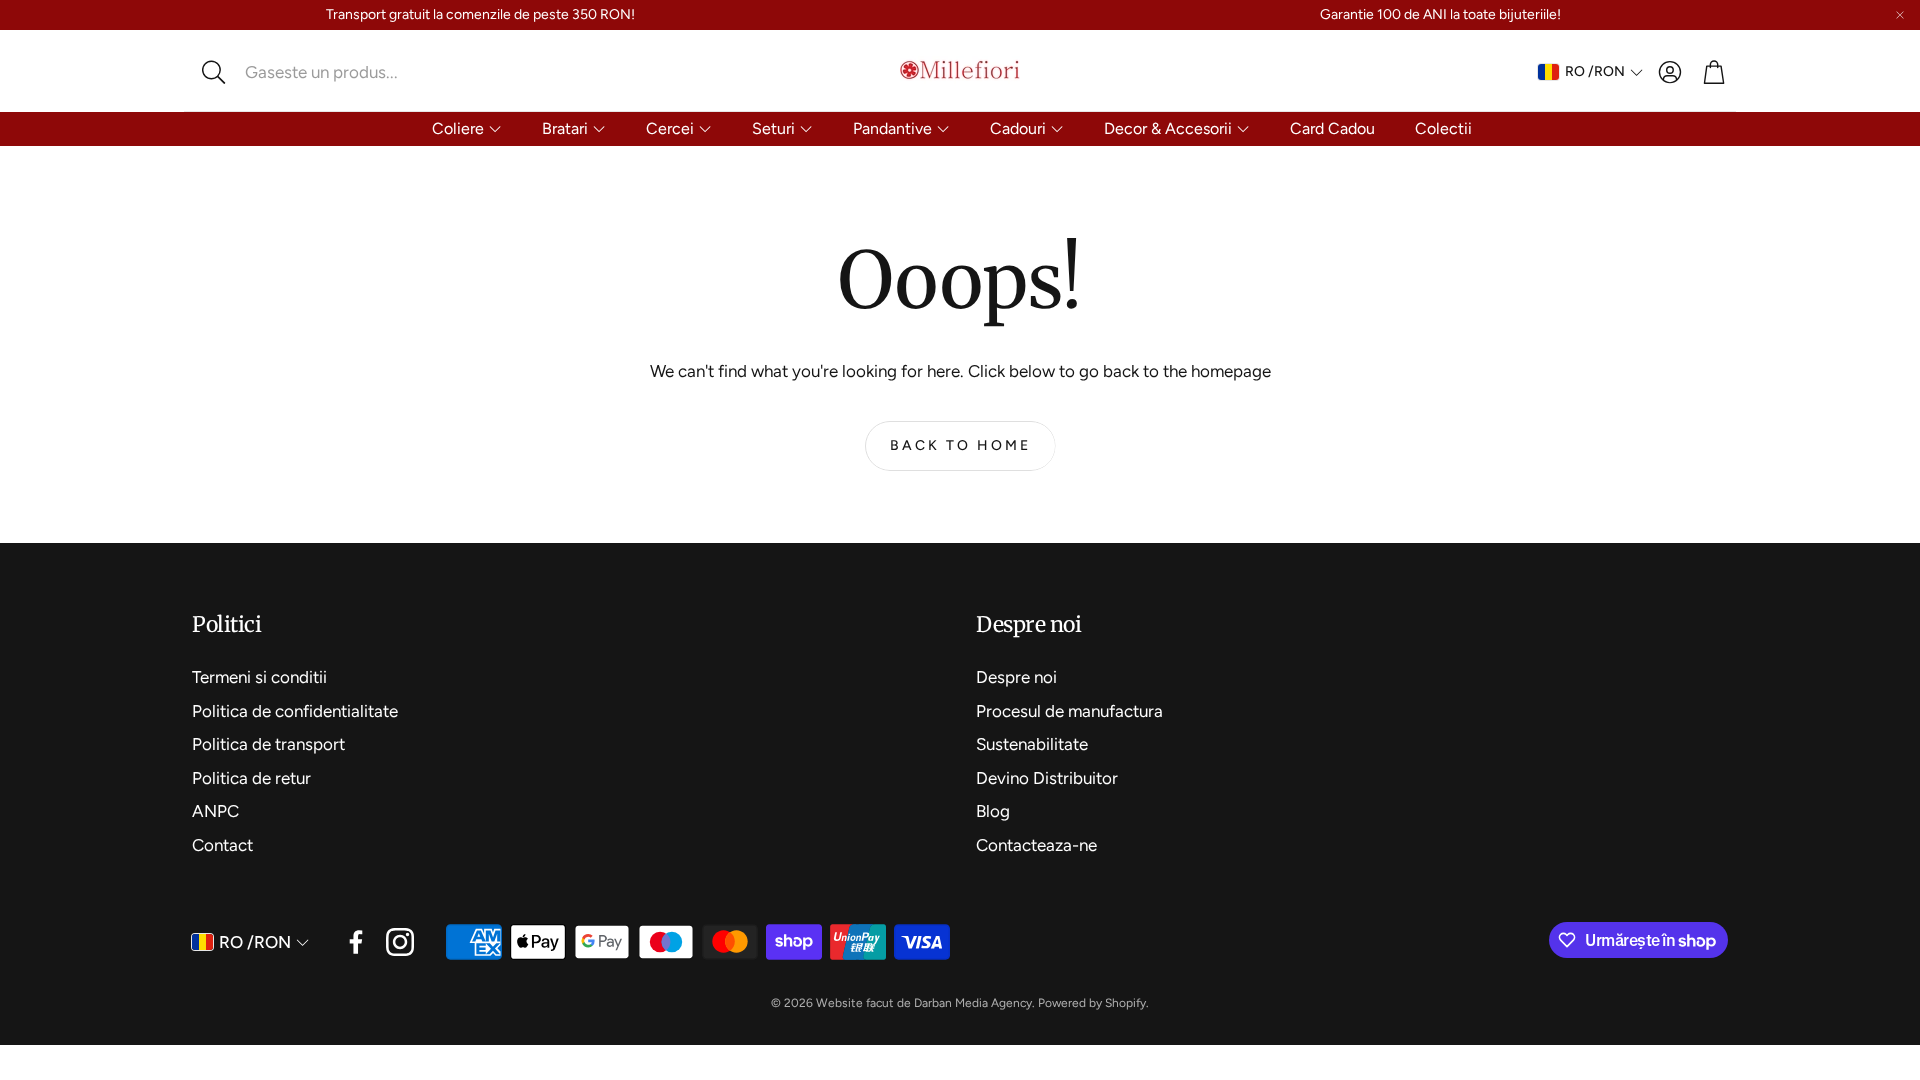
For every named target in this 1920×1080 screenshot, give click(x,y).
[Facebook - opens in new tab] (356, 942)
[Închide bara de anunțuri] (1900, 15)
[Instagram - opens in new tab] (400, 942)
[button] (325, 72)
